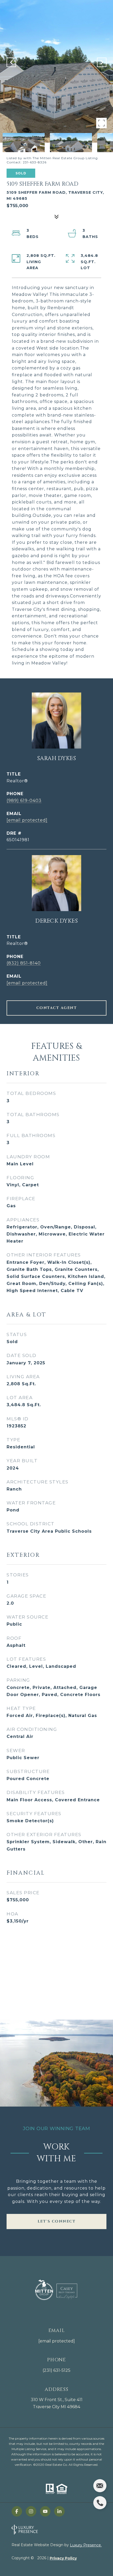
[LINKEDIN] (59, 2511)
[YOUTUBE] (45, 2511)
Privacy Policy (63, 2558)
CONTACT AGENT (57, 1008)
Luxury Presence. (86, 2545)
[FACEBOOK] (17, 2511)
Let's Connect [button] (57, 2221)
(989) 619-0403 (24, 801)
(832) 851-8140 (24, 963)
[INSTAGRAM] (31, 2511)
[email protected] (57, 2341)
